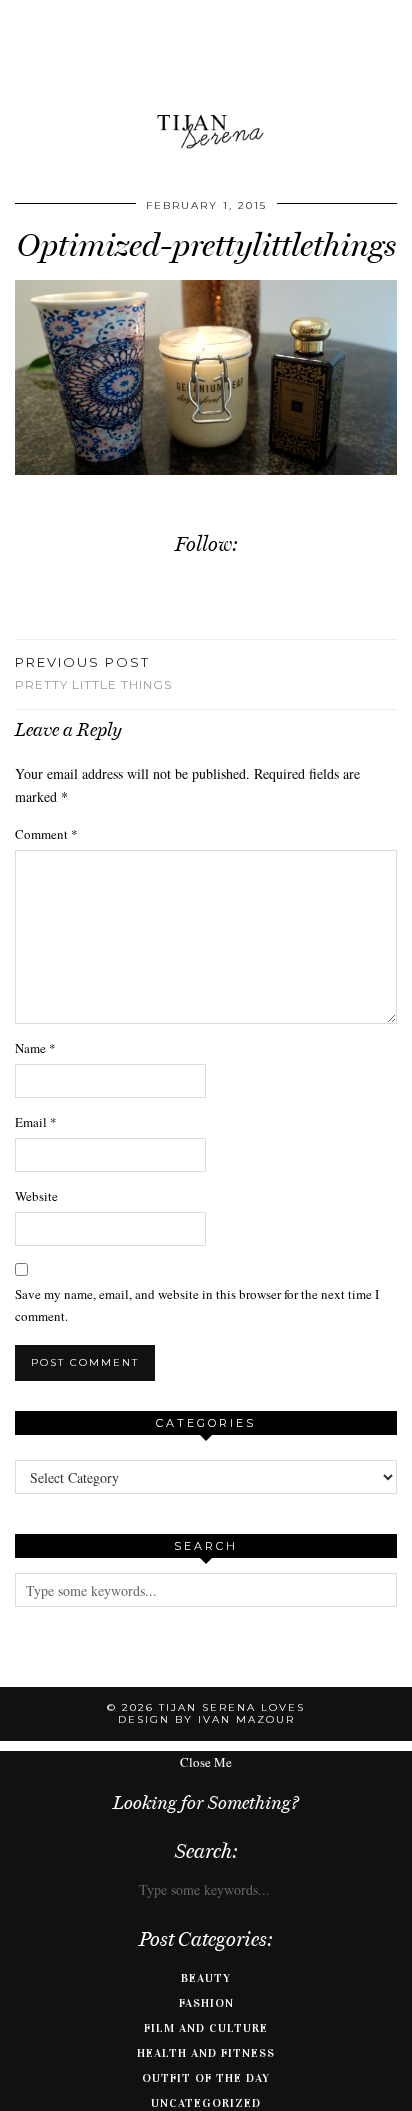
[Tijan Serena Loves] (206, 81)
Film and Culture (206, 2028)
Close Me (206, 1762)
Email (36, 1122)
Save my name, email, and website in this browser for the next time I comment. (197, 1305)
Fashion (206, 2003)
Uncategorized (206, 2103)
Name (35, 1048)
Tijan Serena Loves (232, 1707)
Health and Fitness (206, 2053)
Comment (46, 834)
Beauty (206, 1978)
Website (36, 1196)
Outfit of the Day (206, 2078)
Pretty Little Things (93, 673)
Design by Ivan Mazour (206, 1719)
